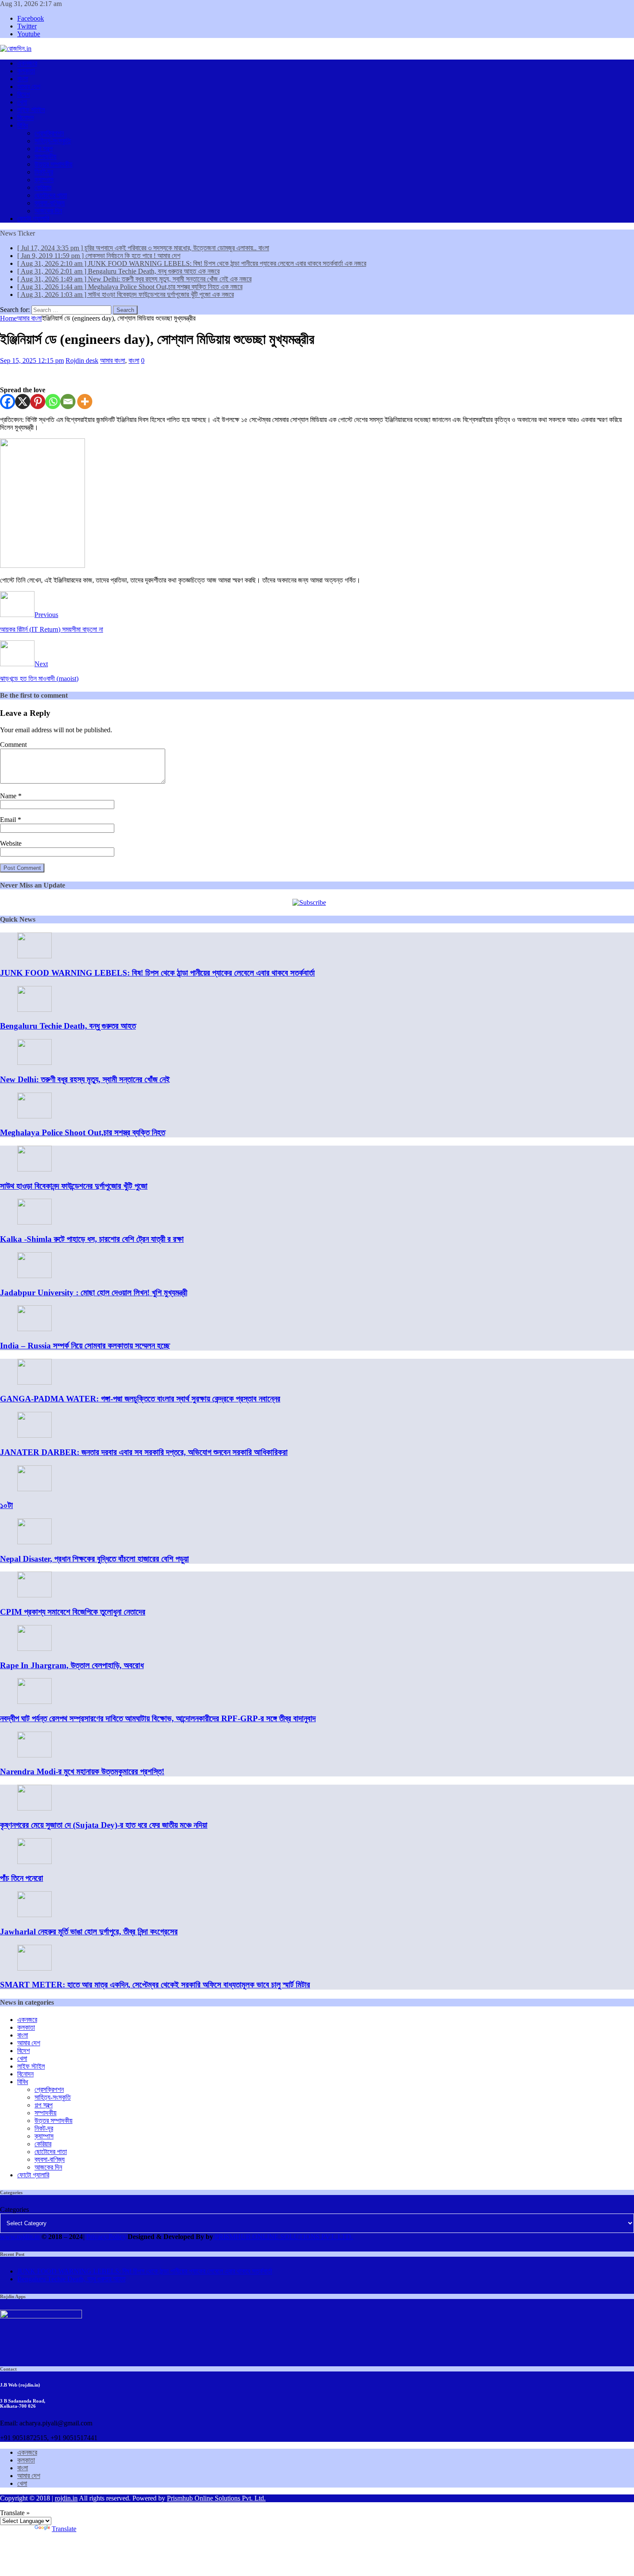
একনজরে (27, 63)
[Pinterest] (38, 402)
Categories (14, 2209)
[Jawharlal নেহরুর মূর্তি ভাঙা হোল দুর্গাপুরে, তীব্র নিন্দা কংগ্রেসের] (35, 1915)
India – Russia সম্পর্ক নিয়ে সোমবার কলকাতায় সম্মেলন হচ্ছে (85, 1346)
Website (11, 843)
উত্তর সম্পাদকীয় (53, 164)
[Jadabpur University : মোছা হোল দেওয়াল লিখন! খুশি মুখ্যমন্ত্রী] (35, 1276)
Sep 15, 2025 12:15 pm (32, 361)
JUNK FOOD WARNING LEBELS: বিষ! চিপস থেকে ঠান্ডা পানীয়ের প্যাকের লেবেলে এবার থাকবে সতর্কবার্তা (157, 973)
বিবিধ (23, 125)
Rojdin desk (82, 361)
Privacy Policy (106, 2237)
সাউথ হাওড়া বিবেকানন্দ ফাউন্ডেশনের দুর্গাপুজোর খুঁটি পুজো (74, 1186)
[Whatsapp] (53, 402)
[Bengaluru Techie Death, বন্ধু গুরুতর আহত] (35, 1009)
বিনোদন (25, 118)
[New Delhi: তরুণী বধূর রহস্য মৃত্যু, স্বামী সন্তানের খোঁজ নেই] (35, 1063)
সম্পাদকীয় (46, 156)
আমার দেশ (29, 87)
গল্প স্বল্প (44, 149)
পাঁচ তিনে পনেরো (22, 1878)
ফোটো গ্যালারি (33, 219)
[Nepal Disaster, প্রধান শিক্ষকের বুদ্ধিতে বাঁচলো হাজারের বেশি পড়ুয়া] (35, 1542)
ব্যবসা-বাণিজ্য (50, 203)
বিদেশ (24, 94)
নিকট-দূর (44, 172)
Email (9, 820)
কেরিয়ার (43, 187)
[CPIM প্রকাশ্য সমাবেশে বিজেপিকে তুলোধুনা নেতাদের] (35, 1595)
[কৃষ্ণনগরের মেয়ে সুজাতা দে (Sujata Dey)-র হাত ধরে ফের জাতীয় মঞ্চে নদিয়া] (35, 1808)
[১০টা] (35, 1489)
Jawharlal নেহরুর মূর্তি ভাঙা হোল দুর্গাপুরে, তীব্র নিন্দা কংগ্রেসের (89, 1932)
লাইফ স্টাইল (31, 110)
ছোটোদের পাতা (51, 195)
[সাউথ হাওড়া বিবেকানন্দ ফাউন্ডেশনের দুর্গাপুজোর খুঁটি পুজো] (35, 1169)
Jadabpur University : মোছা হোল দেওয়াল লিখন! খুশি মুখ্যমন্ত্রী (94, 1293)
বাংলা (23, 79)
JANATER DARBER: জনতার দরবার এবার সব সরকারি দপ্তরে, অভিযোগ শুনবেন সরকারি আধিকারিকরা (144, 1452)
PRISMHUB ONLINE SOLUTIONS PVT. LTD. (283, 2237)
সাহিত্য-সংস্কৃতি (53, 141)
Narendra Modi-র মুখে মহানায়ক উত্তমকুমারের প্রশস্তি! (82, 1771)
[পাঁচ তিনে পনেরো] (35, 1862)
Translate (64, 2529)
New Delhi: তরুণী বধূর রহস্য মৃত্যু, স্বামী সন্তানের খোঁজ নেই (85, 1079)
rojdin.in (66, 2498)
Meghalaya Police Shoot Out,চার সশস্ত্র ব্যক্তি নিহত (83, 1132)
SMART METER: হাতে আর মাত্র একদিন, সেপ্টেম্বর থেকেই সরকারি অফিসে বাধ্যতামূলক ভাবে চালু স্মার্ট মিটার (155, 1985)
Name (9, 796)
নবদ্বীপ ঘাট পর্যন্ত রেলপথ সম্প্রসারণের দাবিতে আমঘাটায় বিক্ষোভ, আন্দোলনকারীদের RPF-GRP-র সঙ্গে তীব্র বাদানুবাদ (158, 1718)
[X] (23, 402)
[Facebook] (8, 402)
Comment (13, 745)
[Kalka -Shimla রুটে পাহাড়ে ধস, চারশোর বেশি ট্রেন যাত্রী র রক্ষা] (35, 1222)
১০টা (6, 1505)
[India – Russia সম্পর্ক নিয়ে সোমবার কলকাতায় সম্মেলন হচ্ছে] (35, 1329)
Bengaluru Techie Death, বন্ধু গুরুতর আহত (68, 1026)
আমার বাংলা (113, 361)
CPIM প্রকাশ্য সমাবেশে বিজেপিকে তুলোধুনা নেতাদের (73, 1612)
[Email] (68, 402)
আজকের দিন (48, 211)
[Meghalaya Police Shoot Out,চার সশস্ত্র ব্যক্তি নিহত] (35, 1116)
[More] (85, 402)
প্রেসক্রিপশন (49, 133)
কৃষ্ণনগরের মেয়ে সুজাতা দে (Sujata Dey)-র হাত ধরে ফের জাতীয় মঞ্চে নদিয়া (104, 1825)
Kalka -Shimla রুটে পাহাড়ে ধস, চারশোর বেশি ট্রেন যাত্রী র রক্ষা (92, 1239)
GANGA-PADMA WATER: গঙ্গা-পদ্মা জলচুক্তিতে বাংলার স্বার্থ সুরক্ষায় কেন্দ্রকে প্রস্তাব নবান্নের (140, 1399)
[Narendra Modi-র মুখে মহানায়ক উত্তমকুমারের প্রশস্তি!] (35, 1755)
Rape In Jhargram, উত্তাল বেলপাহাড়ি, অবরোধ (72, 1665)
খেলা (22, 102)
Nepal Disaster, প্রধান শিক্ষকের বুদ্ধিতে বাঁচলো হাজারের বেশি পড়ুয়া (94, 1559)
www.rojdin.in (20, 2237)
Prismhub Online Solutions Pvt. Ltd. (216, 2498)
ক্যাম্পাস (44, 180)
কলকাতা (26, 71)
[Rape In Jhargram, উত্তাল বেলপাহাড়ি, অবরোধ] (35, 1649)
